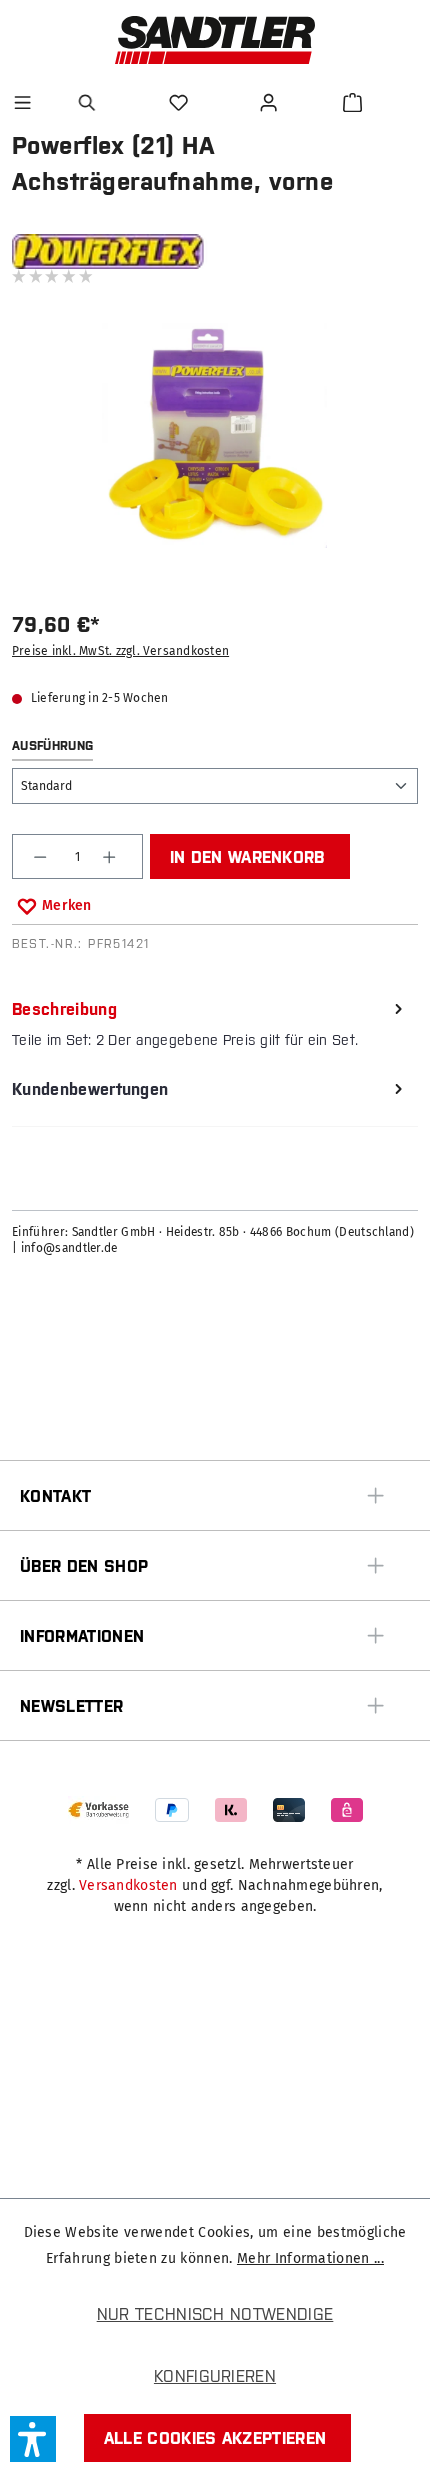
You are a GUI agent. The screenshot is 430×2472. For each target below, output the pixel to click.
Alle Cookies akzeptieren (215, 2438)
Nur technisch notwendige (215, 2314)
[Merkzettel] (181, 102)
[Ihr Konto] (271, 102)
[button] (33, 2439)
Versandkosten (128, 1885)
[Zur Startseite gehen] (215, 40)
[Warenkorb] (352, 102)
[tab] (210, 1024)
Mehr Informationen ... (310, 2258)
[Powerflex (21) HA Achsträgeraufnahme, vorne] (215, 435)
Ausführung (52, 745)
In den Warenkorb (247, 857)
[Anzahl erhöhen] (112, 856)
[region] (215, 448)
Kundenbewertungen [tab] (90, 1089)
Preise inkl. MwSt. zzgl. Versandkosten (120, 651)
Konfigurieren (215, 2376)
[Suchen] (90, 102)
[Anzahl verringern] (42, 856)
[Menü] (22, 102)
